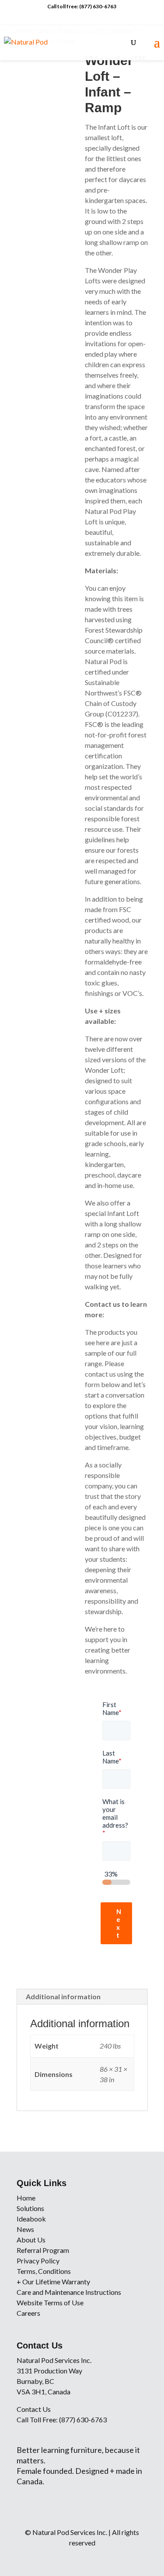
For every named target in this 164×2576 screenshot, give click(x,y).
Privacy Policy (38, 2261)
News (25, 2229)
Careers (28, 2313)
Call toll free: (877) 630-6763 (82, 6)
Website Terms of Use (50, 2302)
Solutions (30, 2208)
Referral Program (43, 2250)
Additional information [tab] (63, 1996)
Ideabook (31, 2219)
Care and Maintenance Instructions (69, 2292)
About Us (31, 2240)
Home (26, 2198)
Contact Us (34, 2409)
